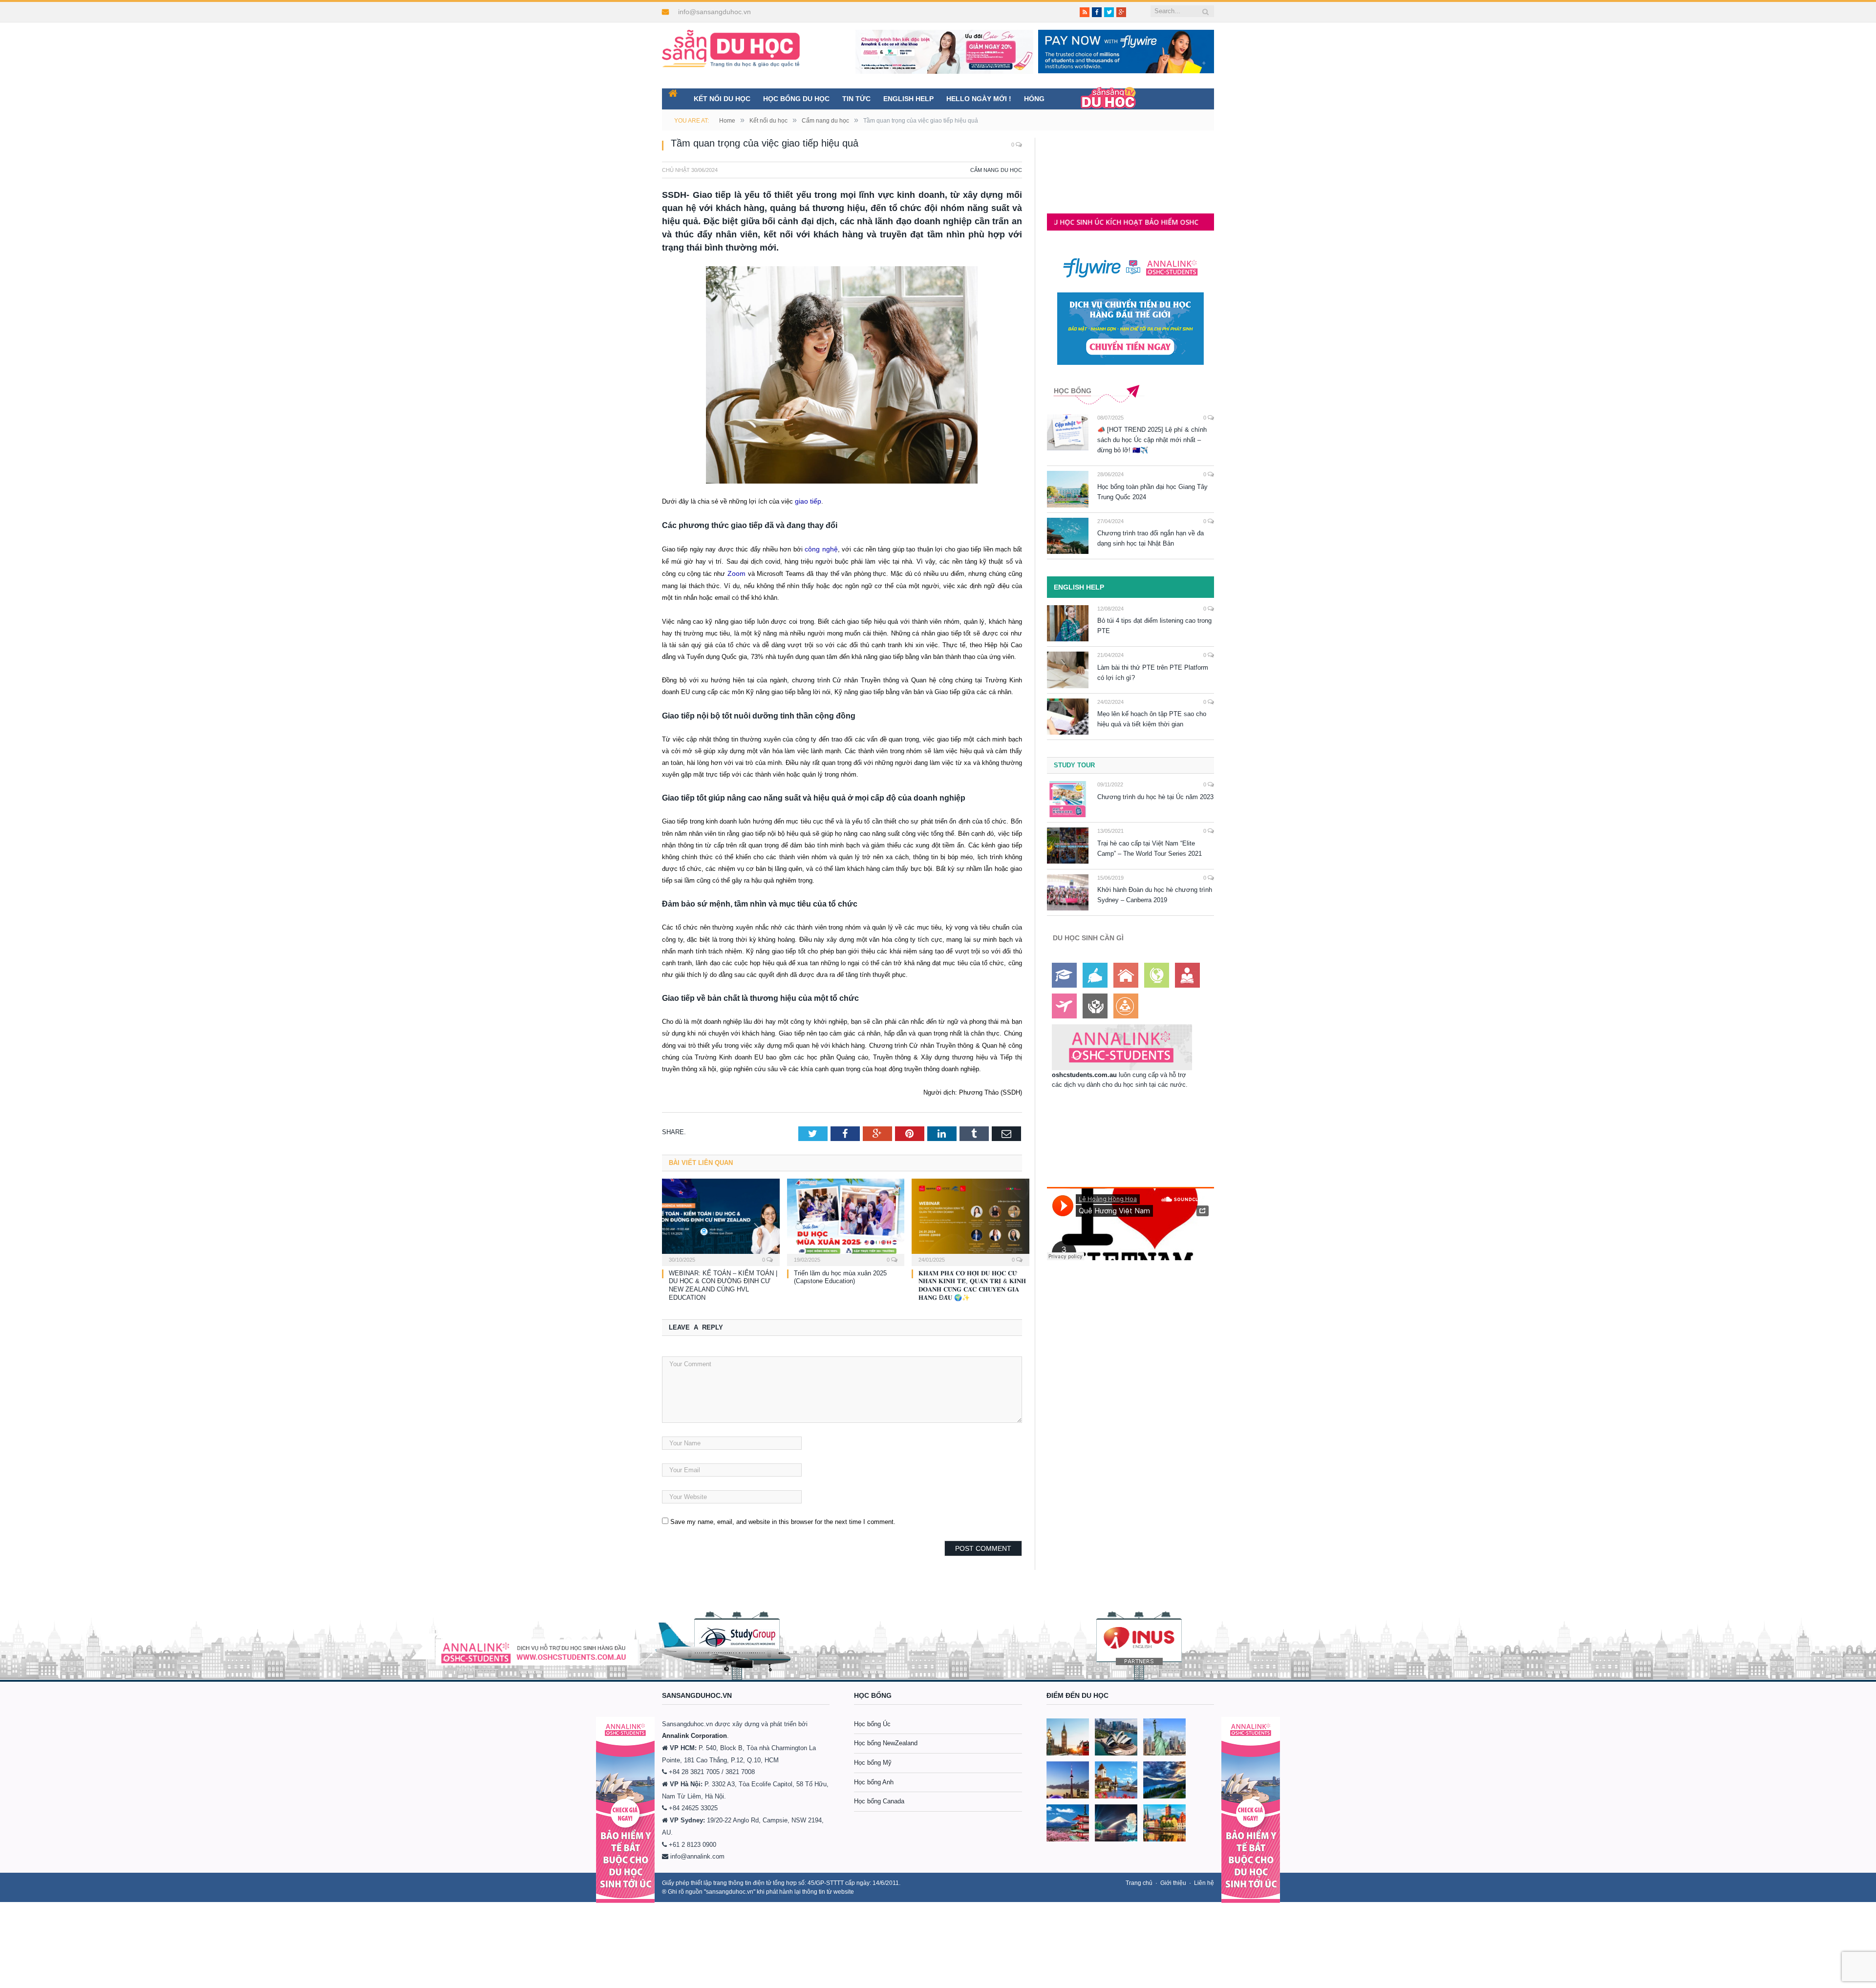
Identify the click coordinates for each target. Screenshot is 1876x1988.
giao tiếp (807, 501)
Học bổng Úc (872, 1721)
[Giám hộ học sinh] (1095, 1006)
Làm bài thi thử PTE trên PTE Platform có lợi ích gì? (1153, 673)
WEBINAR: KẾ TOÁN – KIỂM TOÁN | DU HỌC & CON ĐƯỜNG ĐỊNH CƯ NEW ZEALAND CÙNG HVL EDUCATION (723, 1283)
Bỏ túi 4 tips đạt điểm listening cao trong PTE (1154, 626)
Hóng (1034, 99)
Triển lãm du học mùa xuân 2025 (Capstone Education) (840, 1274)
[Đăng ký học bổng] (1064, 975)
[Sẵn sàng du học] (731, 44)
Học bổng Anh (874, 1779)
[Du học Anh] (1068, 1734)
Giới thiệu (1173, 1880)
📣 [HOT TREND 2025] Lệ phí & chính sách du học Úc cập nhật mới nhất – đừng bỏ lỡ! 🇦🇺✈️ (1152, 440)
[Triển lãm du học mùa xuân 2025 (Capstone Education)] (846, 1218)
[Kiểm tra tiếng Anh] (1095, 975)
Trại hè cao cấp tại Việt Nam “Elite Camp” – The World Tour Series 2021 (1150, 848)
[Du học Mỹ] (1164, 1734)
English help (908, 99)
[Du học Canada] (1068, 1777)
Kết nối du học (722, 99)
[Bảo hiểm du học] (1187, 975)
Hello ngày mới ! (979, 99)
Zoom (736, 572)
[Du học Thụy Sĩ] (1116, 1777)
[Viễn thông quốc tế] (1157, 975)
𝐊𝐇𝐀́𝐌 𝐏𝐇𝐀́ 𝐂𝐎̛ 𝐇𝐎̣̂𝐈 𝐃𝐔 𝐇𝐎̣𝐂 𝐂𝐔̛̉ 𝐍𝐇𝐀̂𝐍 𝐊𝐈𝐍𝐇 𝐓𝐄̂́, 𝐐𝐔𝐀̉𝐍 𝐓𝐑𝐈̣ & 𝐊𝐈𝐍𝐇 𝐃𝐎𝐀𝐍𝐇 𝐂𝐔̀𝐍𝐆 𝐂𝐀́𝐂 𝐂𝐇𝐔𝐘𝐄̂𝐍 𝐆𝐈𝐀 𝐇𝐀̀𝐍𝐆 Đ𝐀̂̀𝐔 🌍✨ (972, 1283)
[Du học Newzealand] (1164, 1777)
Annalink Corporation (694, 1733)
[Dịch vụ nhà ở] (1126, 975)
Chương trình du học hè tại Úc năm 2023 (1155, 797)
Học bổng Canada (879, 1799)
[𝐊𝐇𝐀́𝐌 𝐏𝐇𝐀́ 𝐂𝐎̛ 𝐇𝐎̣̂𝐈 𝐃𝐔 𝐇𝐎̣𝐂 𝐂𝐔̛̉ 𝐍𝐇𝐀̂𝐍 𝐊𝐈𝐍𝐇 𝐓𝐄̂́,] (970, 1218)
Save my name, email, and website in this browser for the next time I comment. (783, 1519)
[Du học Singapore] (1116, 1820)
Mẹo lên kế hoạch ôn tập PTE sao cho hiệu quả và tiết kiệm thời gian (1152, 719)
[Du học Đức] (1164, 1820)
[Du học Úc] (1116, 1734)
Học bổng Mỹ (873, 1760)
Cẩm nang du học (996, 170)
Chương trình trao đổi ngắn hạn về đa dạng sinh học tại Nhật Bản (1151, 538)
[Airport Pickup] (1064, 1006)
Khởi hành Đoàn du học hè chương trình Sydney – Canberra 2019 (1155, 895)
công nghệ (821, 548)
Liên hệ (1204, 1880)
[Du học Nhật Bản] (1068, 1820)
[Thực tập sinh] (1126, 1006)
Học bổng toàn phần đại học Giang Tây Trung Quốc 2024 (1152, 492)
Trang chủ (1139, 1880)
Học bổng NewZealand (886, 1741)
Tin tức (856, 99)
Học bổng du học (796, 99)
